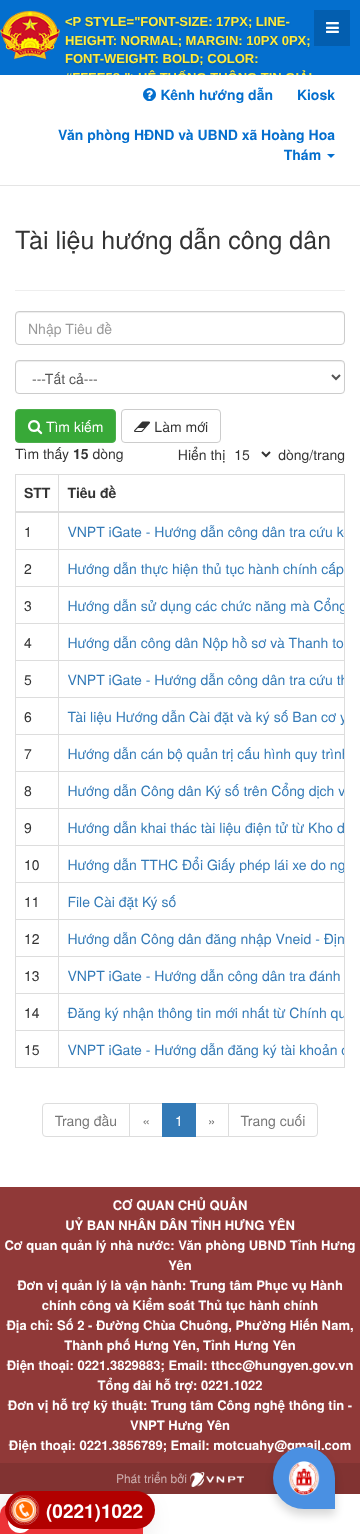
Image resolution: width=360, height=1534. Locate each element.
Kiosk (316, 95)
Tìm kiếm (72, 426)
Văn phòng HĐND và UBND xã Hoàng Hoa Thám (196, 145)
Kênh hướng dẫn (214, 95)
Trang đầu (86, 1120)
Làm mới (179, 426)
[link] (80, 1510)
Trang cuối (273, 1120)
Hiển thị (201, 454)
